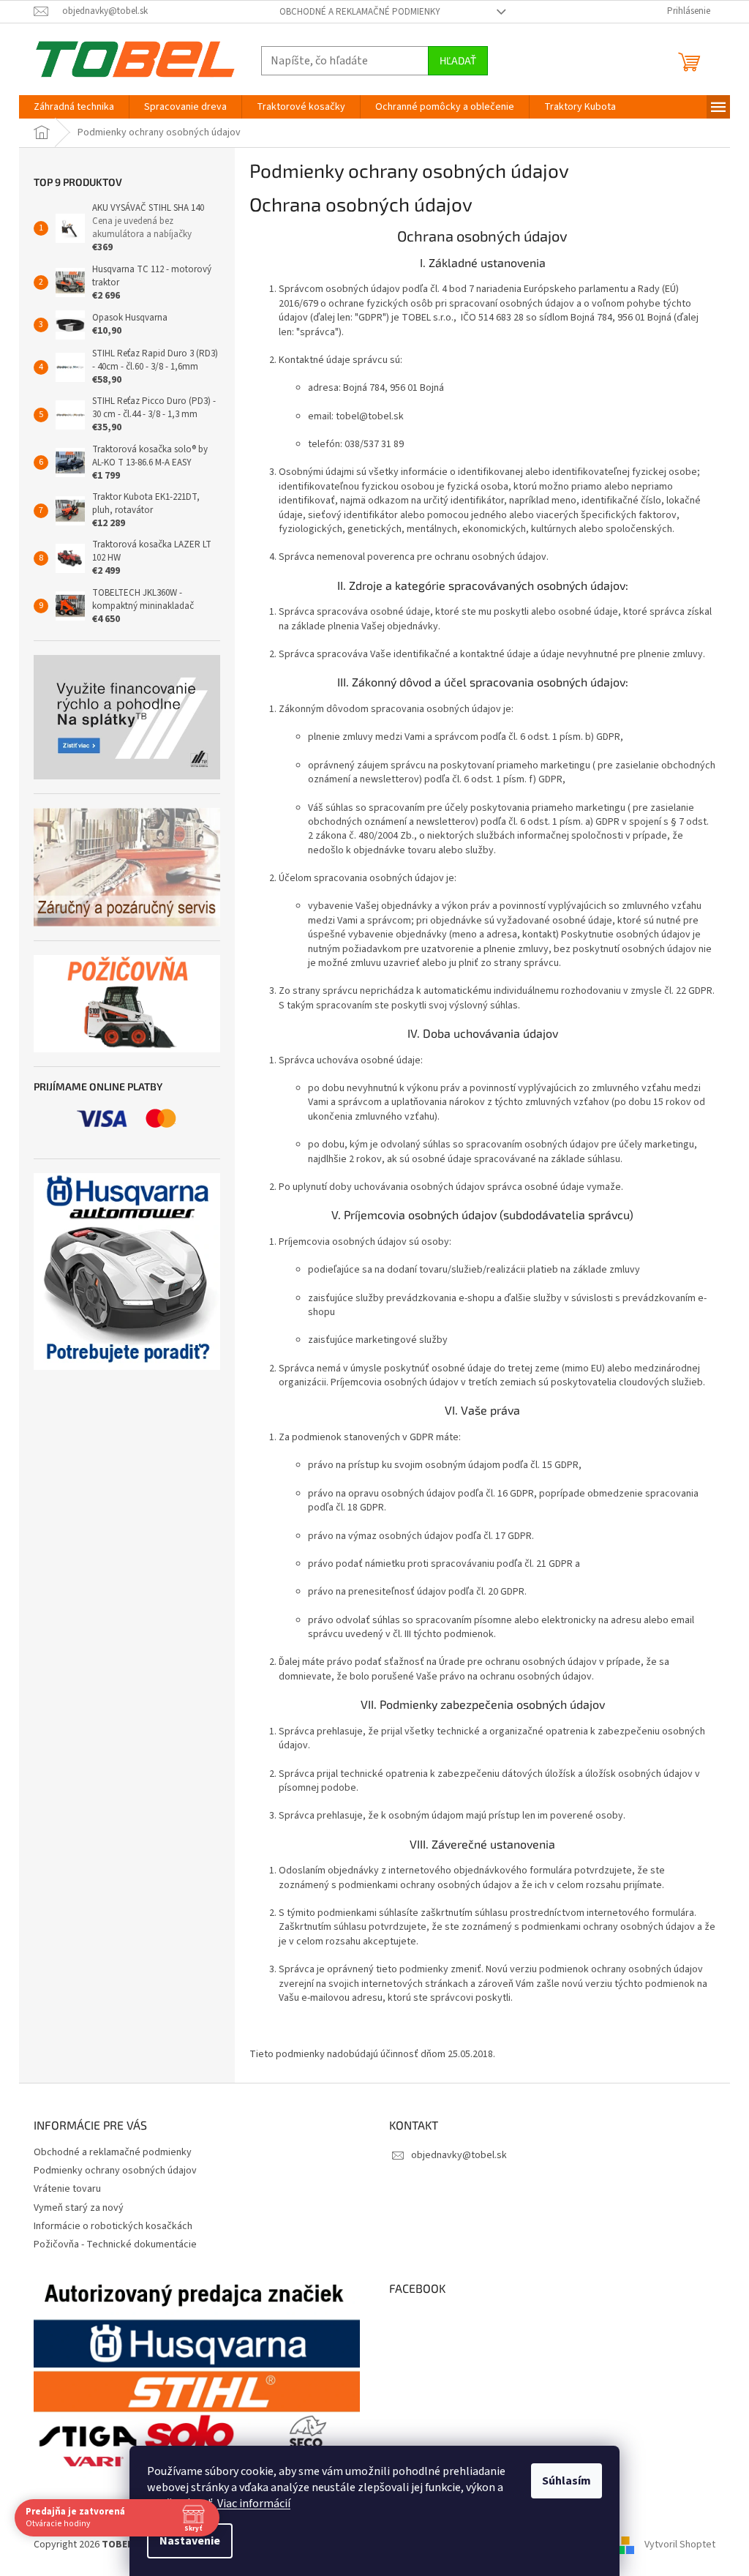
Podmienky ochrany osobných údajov (115, 2171)
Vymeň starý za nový (79, 2208)
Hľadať (458, 60)
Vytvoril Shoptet (680, 2545)
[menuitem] (74, 107)
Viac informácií (254, 2504)
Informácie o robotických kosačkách (113, 2226)
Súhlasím (567, 2481)
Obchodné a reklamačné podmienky (360, 12)
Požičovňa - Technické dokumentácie (115, 2244)
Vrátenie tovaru (67, 2189)
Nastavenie (190, 2541)
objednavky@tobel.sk (459, 2155)
